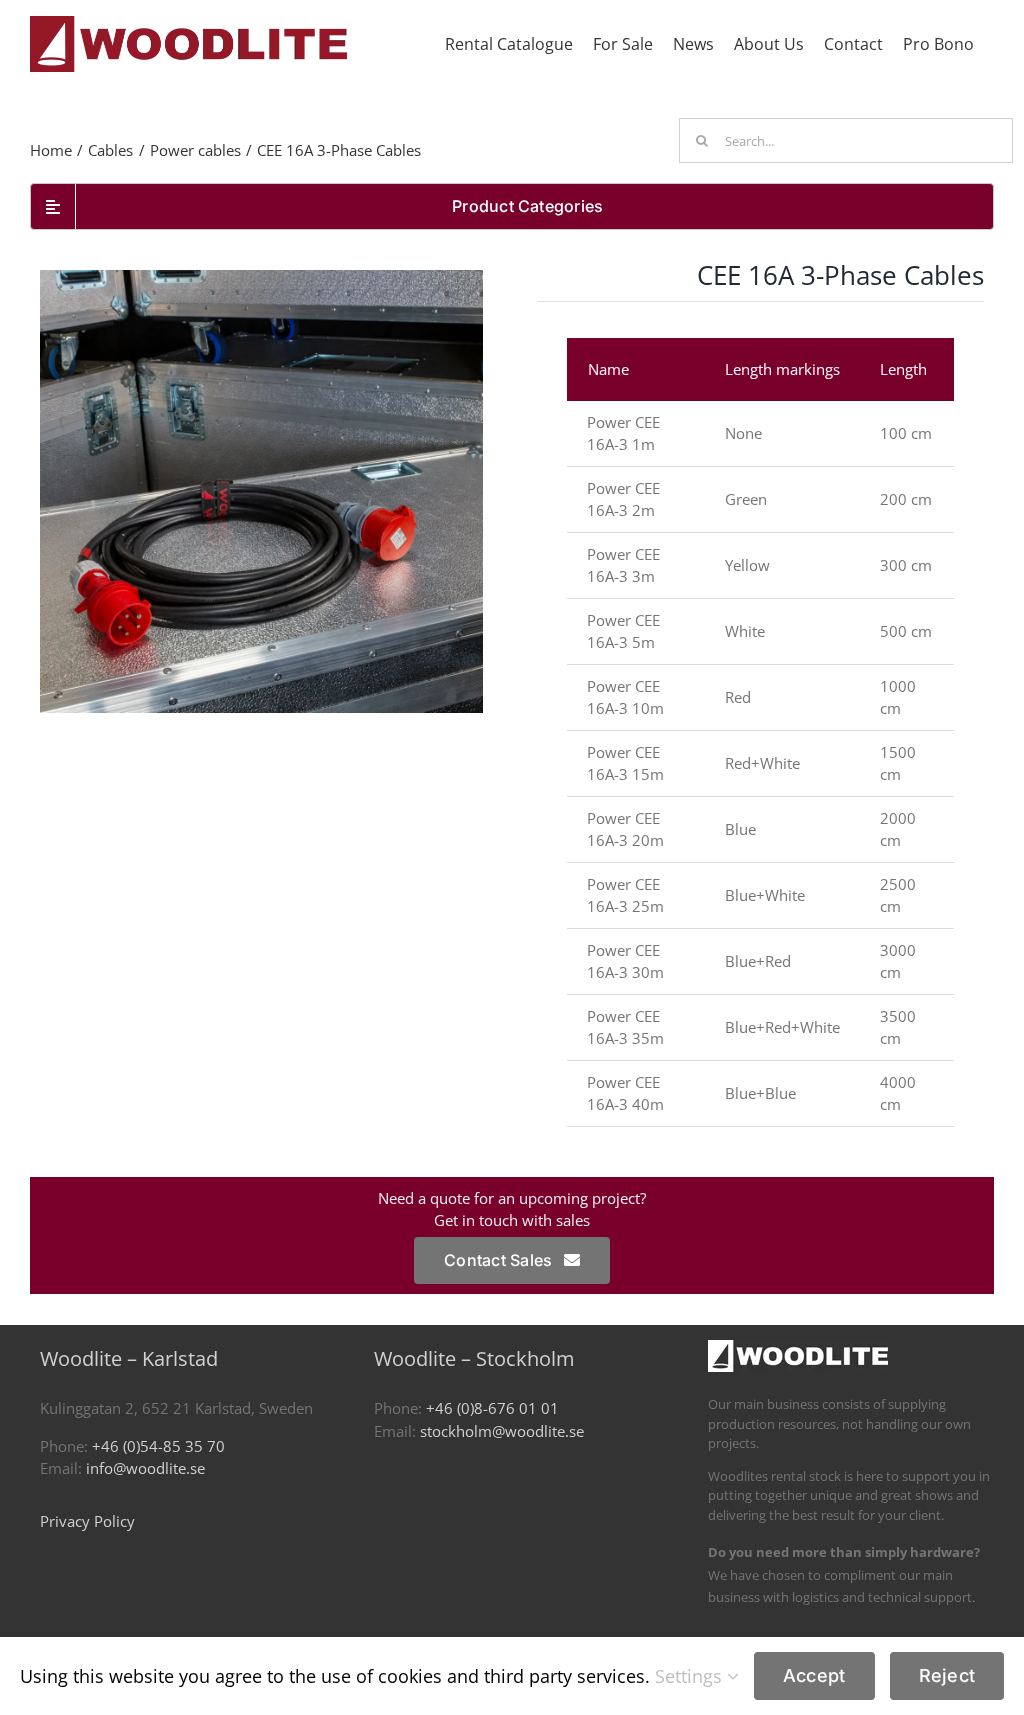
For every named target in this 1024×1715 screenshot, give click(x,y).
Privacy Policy (87, 1521)
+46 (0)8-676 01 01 (492, 1408)
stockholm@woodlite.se (502, 1431)
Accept (814, 1675)
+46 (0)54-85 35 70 (158, 1446)
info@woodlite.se (145, 1468)
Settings (691, 1676)
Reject (947, 1675)
